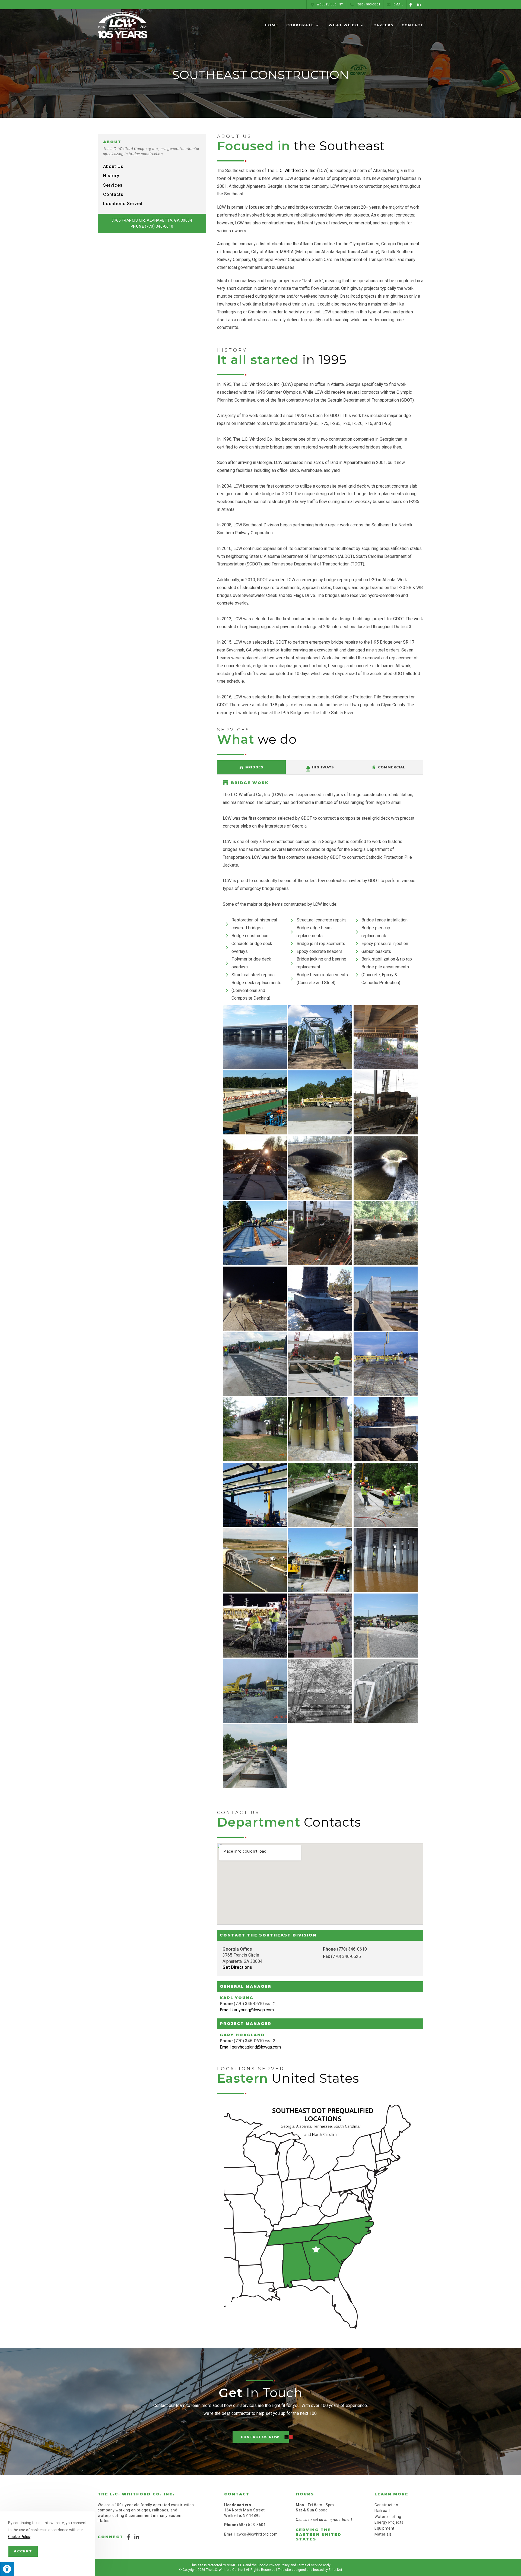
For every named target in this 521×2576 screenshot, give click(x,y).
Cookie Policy (19, 2537)
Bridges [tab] (254, 767)
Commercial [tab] (392, 767)
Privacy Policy (279, 2565)
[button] (261, 2437)
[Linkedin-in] (419, 4)
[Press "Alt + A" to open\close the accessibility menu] (7, 2569)
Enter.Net (335, 2570)
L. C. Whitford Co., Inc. (296, 171)
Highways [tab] (323, 767)
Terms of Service (309, 2565)
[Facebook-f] (411, 4)
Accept (23, 2551)
